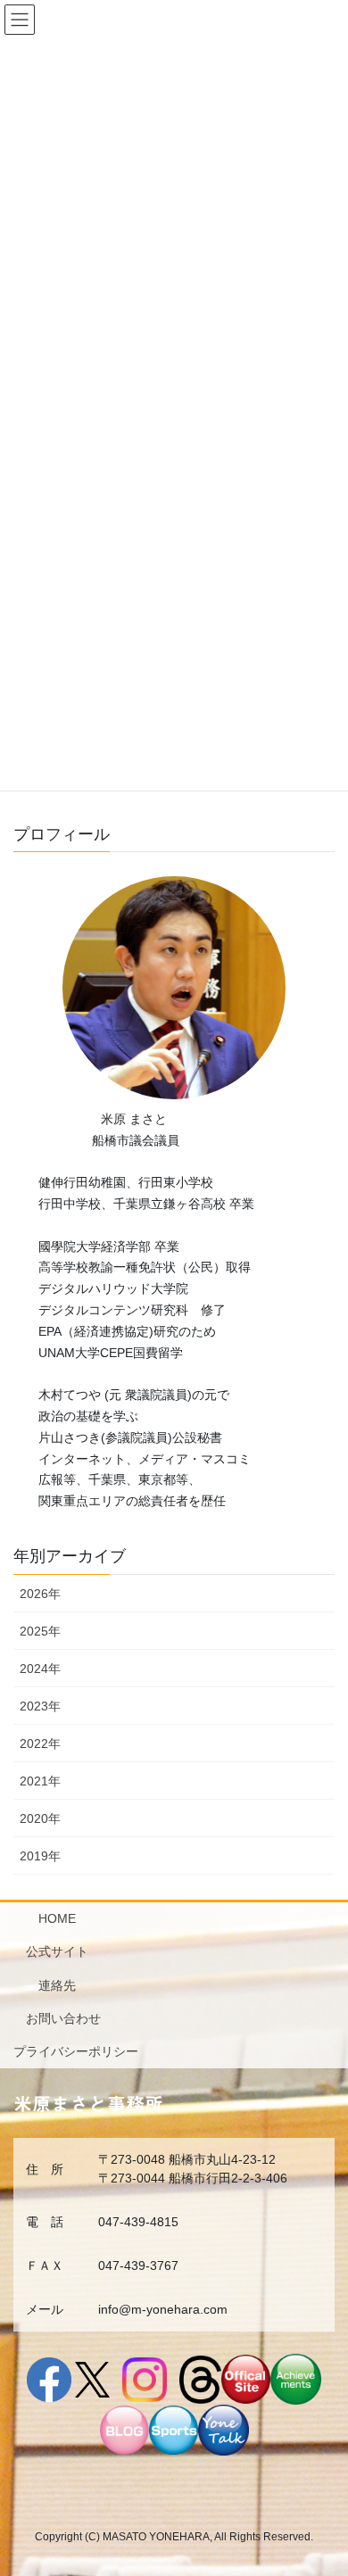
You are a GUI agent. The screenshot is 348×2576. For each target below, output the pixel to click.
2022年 (40, 1744)
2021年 (40, 1781)
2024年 (40, 1669)
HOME (57, 1918)
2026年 (40, 1594)
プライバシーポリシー (76, 2051)
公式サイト (57, 1951)
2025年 (40, 1631)
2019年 (40, 1856)
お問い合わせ (63, 2018)
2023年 (40, 1706)
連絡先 (57, 1985)
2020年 (40, 1818)
